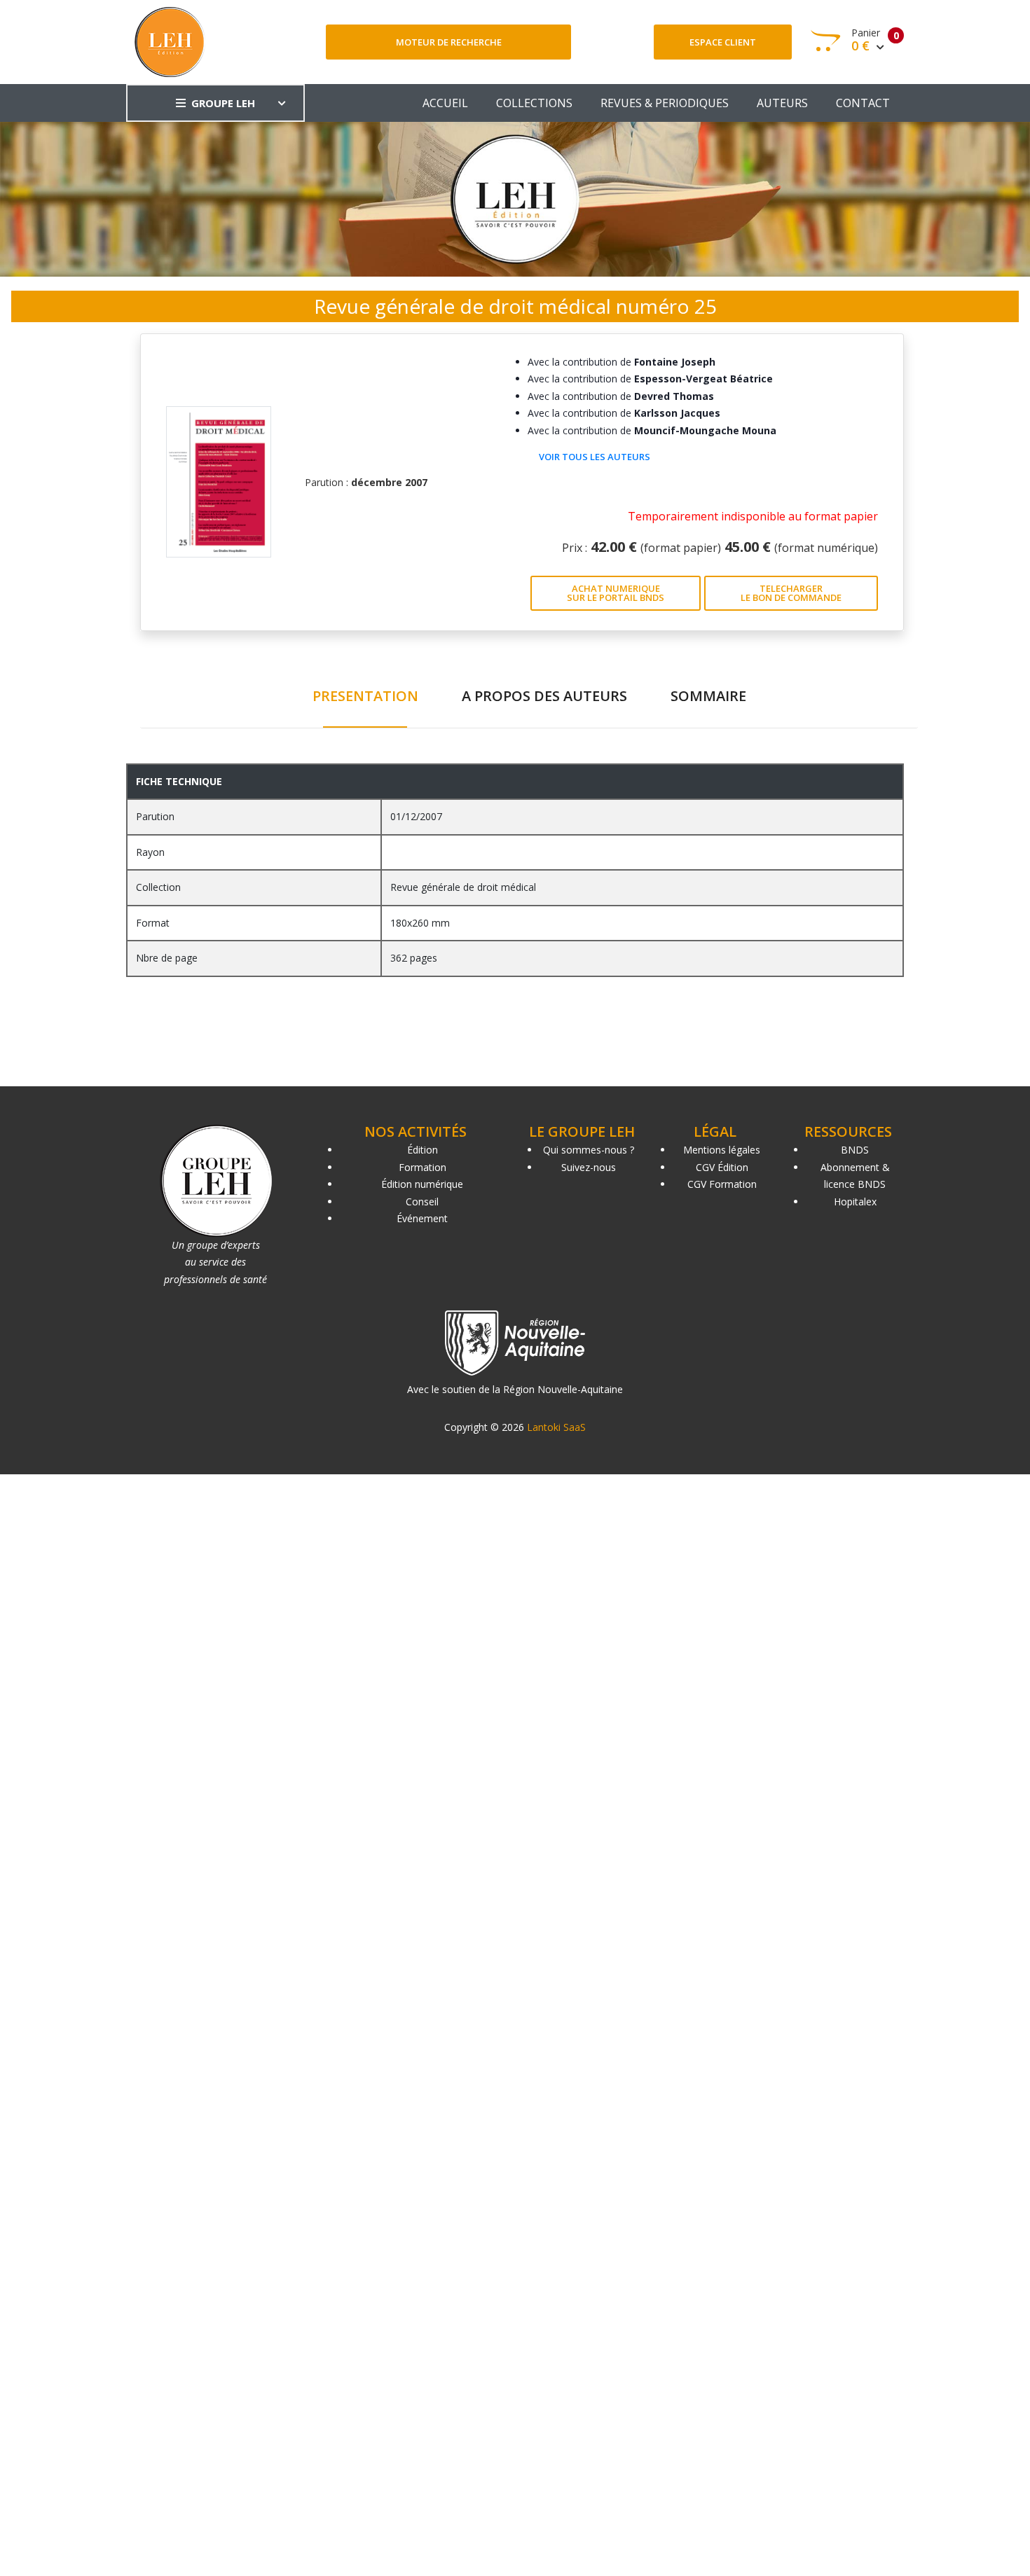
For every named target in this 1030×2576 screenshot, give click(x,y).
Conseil (422, 1202)
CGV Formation (722, 1184)
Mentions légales (722, 1150)
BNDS (855, 1150)
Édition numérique (422, 1184)
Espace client (723, 42)
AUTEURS (782, 103)
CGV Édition (722, 1167)
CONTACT (863, 103)
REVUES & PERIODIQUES (665, 103)
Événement (422, 1218)
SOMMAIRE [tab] (708, 696)
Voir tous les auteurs (595, 457)
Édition (423, 1150)
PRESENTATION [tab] (365, 696)
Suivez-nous (589, 1167)
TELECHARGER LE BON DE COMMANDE (791, 593)
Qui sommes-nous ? (589, 1150)
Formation (423, 1167)
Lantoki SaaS (556, 1427)
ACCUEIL (445, 103)
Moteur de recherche (449, 42)
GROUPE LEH (223, 103)
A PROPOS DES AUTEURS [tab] (544, 696)
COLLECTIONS (534, 103)
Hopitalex (855, 1202)
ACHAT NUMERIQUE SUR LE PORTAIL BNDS (616, 593)
